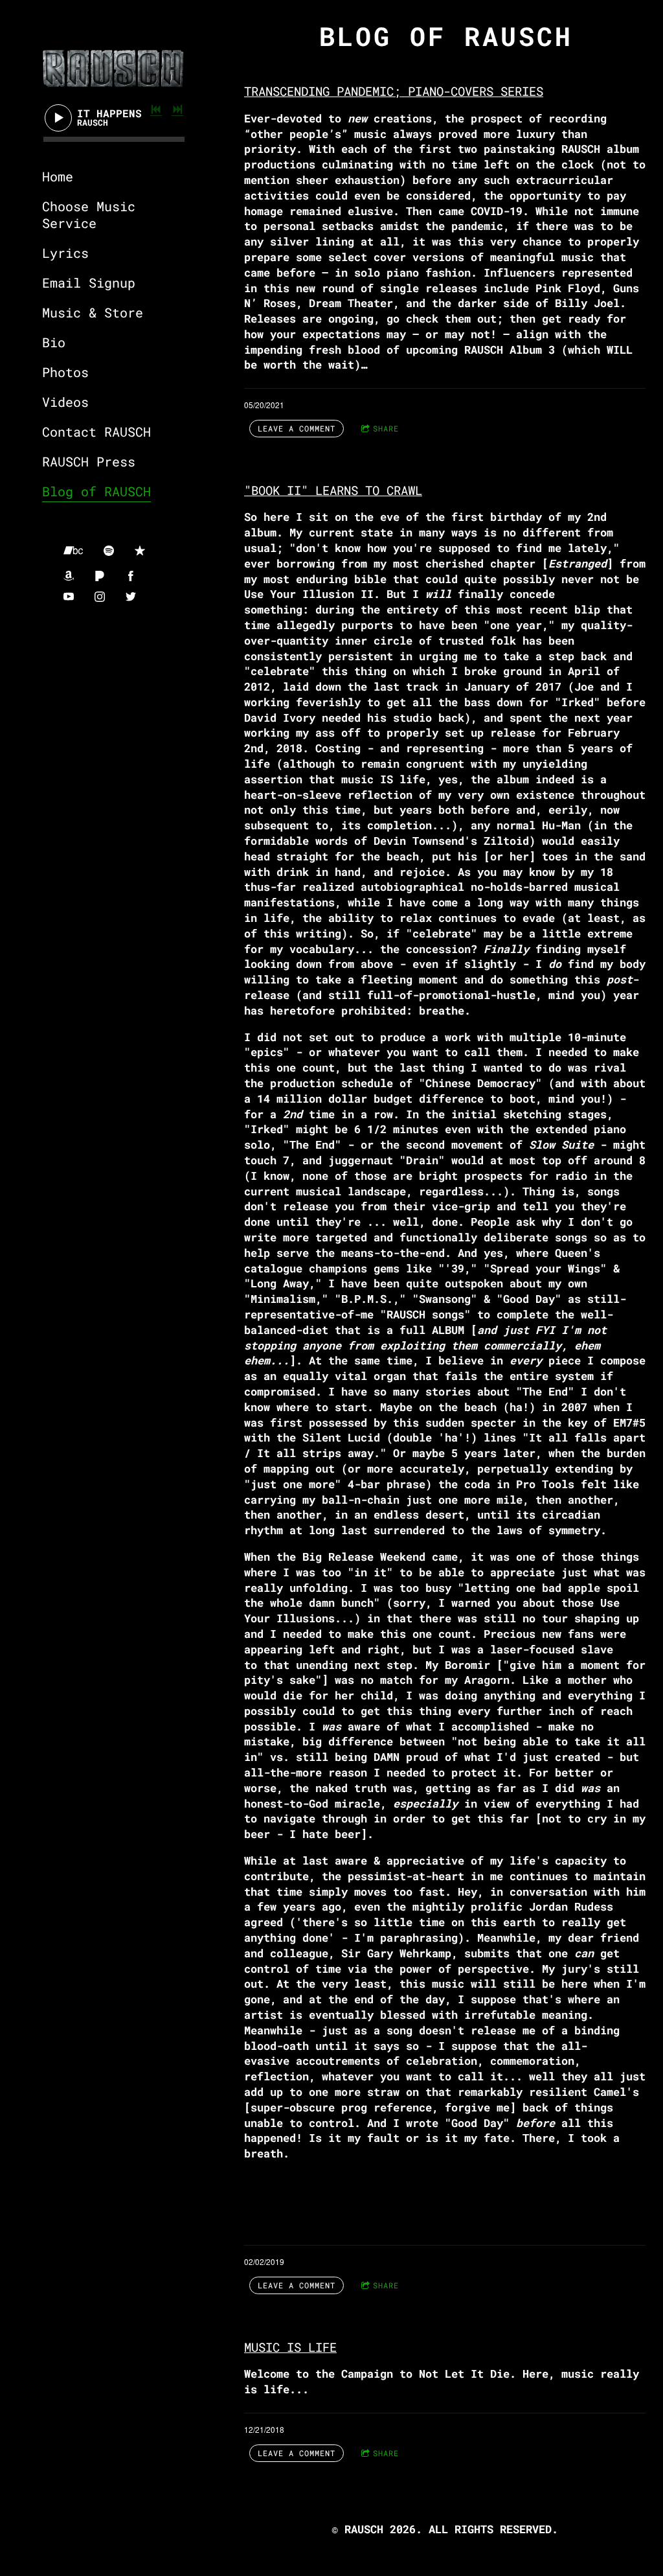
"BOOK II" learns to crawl (333, 490)
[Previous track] (156, 109)
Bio (54, 342)
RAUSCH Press (89, 461)
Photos (65, 372)
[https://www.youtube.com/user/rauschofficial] (69, 597)
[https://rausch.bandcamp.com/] (73, 551)
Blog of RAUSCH (96, 491)
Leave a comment (297, 428)
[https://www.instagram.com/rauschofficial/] (100, 597)
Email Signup (89, 282)
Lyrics (65, 253)
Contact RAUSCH (96, 431)
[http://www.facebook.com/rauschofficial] (131, 576)
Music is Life (290, 2347)
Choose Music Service (89, 214)
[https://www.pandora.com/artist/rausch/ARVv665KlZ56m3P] (100, 576)
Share (386, 428)
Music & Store (93, 312)
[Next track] (177, 109)
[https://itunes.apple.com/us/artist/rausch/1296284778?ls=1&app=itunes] (140, 551)
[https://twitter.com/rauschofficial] (131, 597)
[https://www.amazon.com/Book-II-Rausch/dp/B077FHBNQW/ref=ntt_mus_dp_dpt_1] (69, 576)
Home (58, 176)
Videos (65, 402)
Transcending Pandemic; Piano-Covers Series (394, 91)
